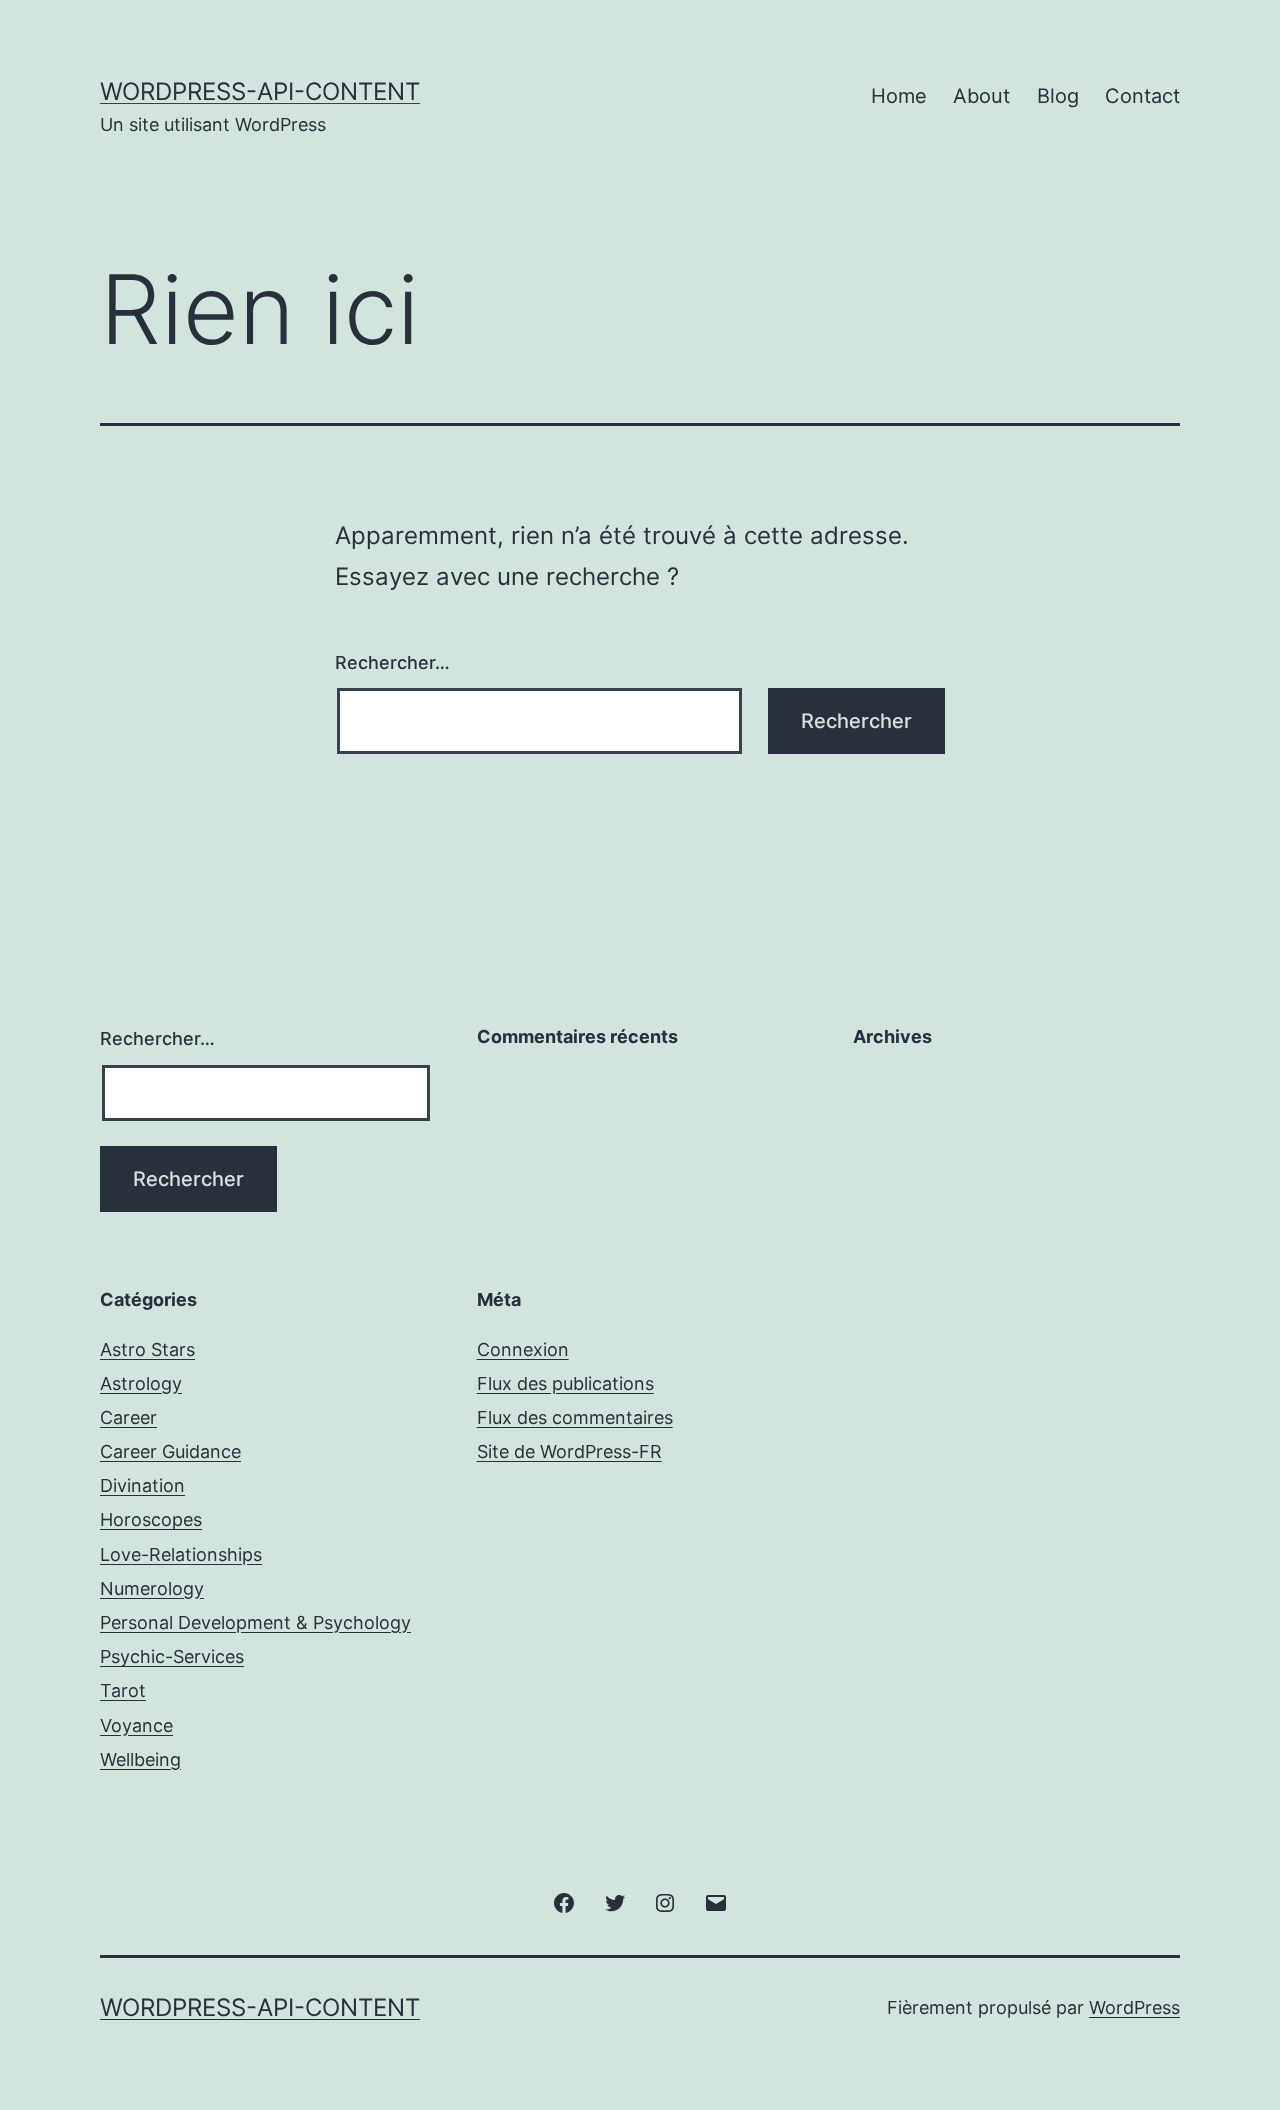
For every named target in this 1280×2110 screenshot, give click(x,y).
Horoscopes (151, 1519)
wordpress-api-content (260, 91)
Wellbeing (140, 1759)
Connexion (523, 1349)
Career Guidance (170, 1451)
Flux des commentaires (575, 1417)
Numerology (152, 1588)
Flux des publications (565, 1383)
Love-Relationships (181, 1554)
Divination (142, 1485)
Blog (1058, 96)
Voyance (136, 1725)
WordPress (1134, 2007)
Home (899, 96)
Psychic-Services (172, 1656)
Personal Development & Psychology (255, 1622)
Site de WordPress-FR (569, 1451)
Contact (1142, 96)
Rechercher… (392, 662)
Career (128, 1417)
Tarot (123, 1690)
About (981, 96)
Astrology (141, 1383)
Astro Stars (147, 1349)
